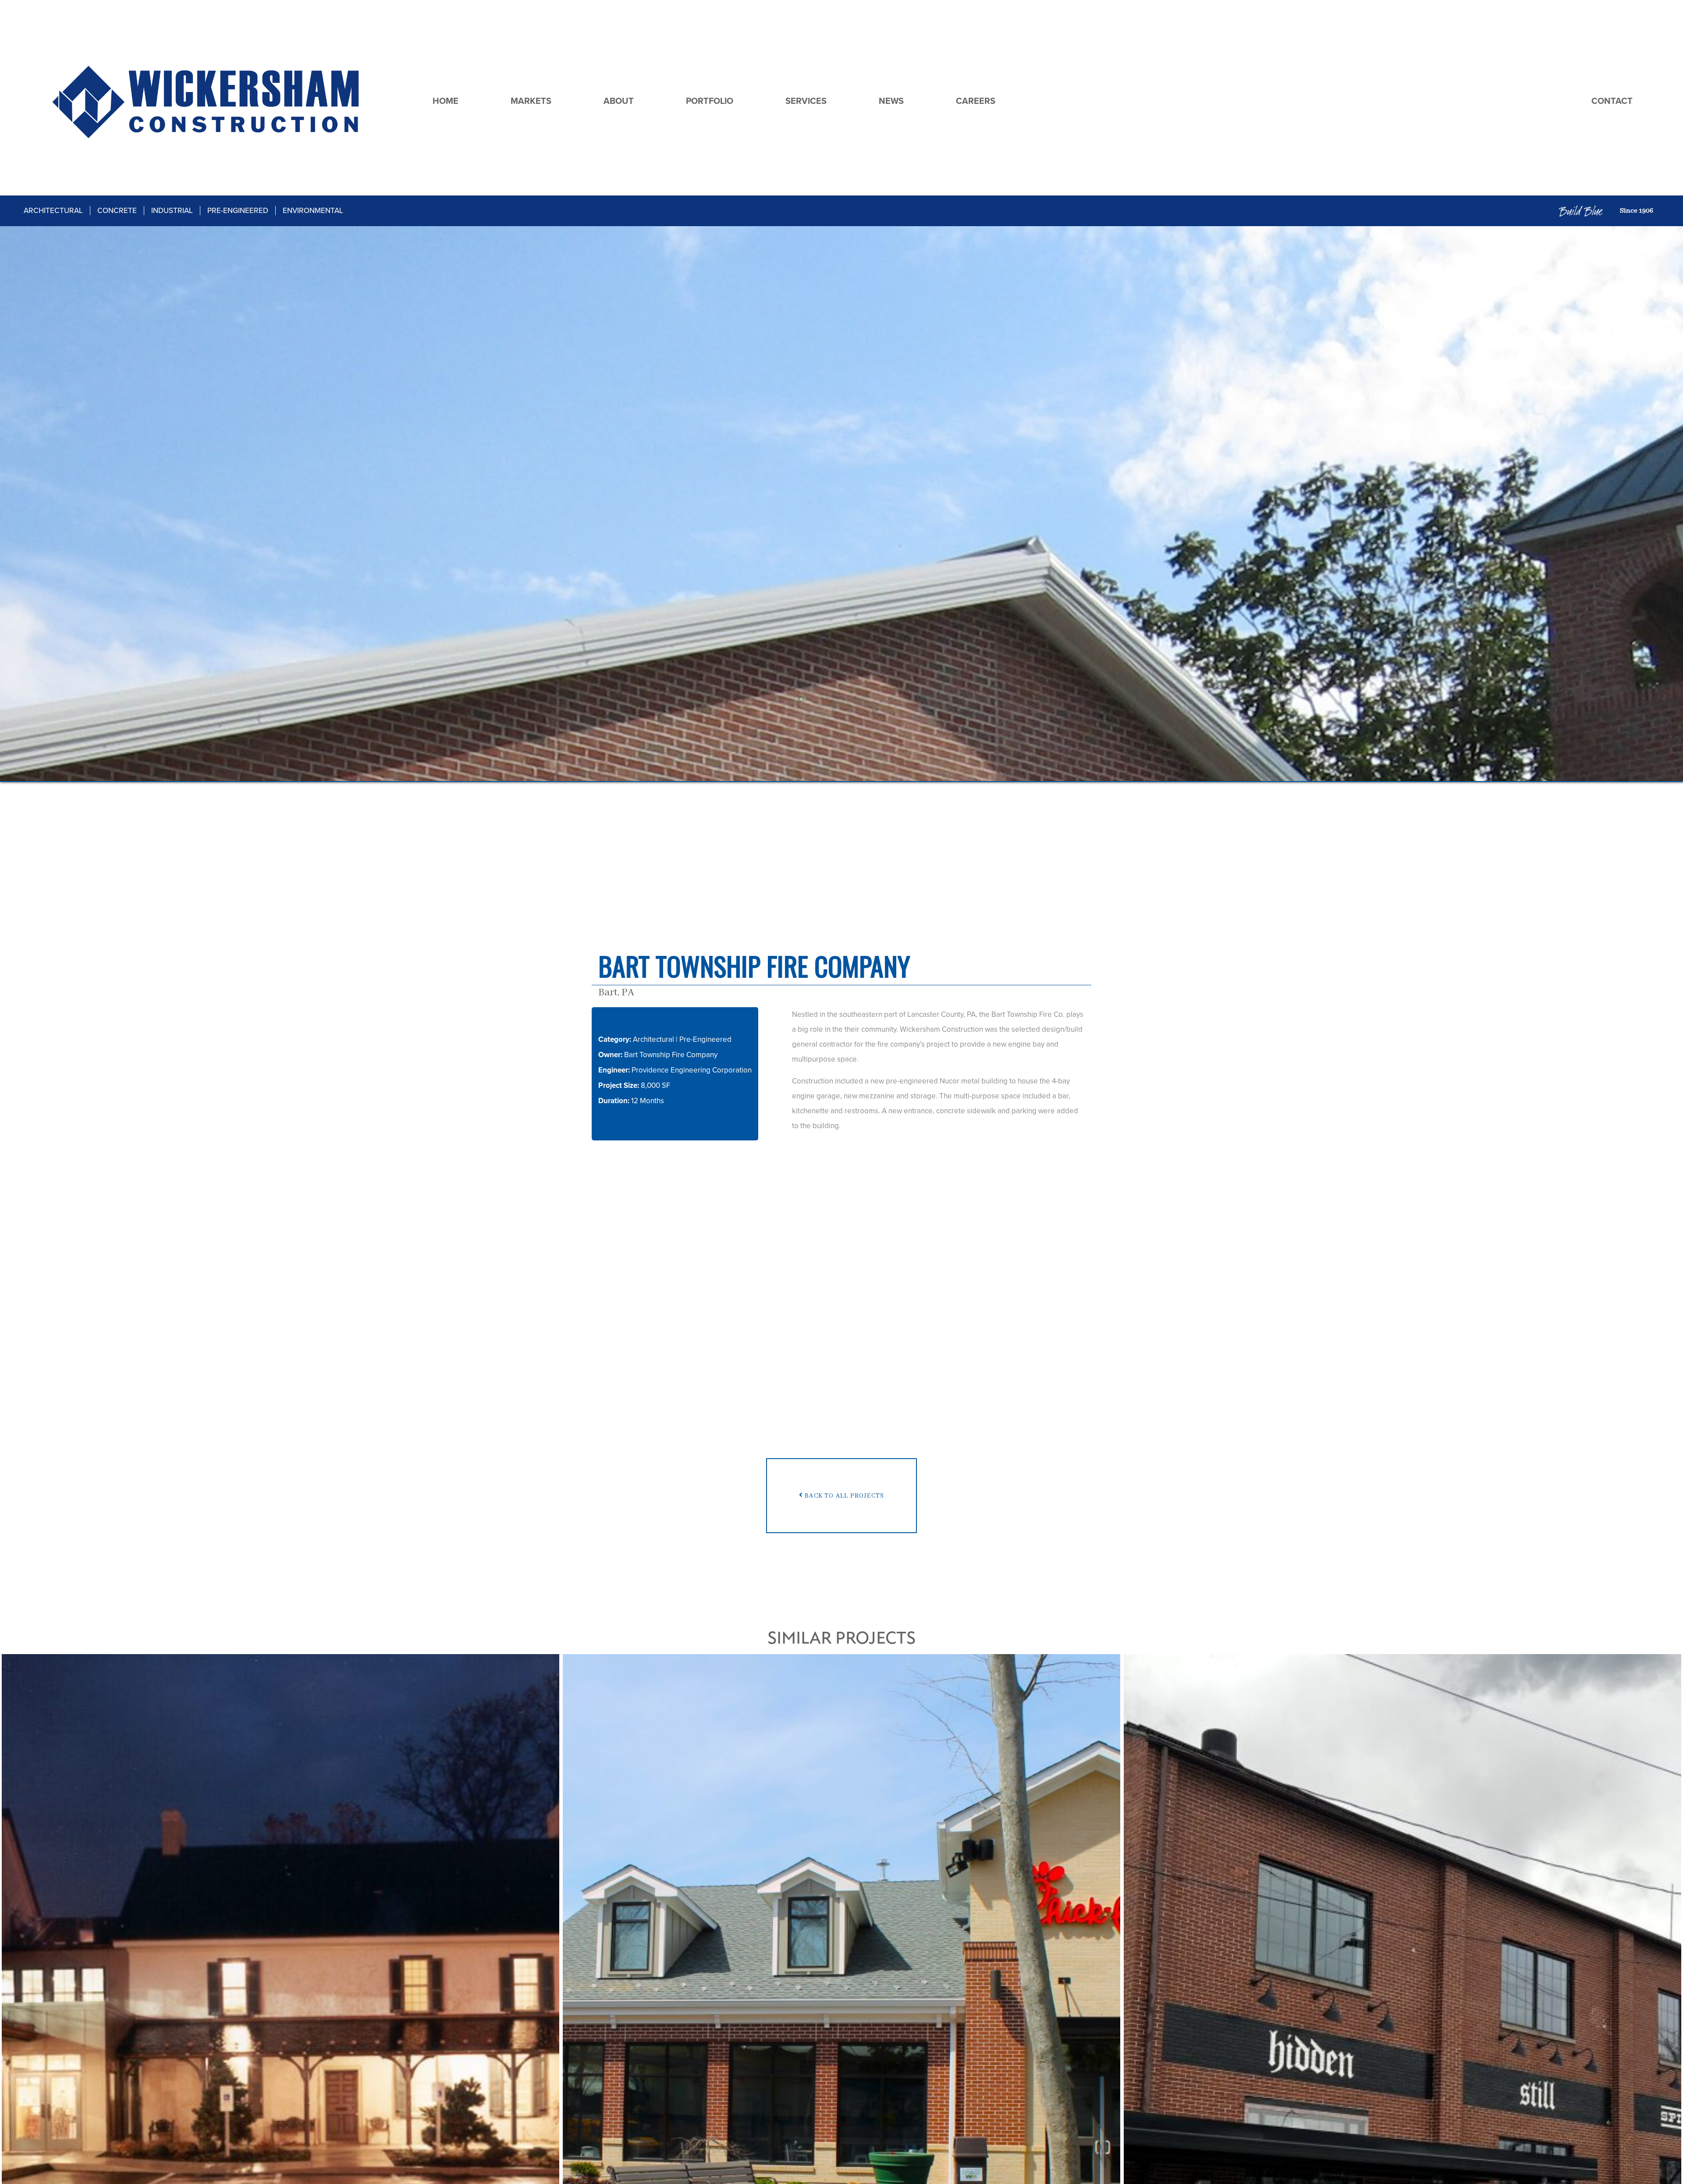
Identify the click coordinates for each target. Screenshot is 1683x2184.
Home (446, 101)
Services (806, 101)
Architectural (53, 211)
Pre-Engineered (238, 211)
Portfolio (710, 101)
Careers (976, 101)
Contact (1612, 101)
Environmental (313, 211)
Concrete (117, 211)
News (891, 101)
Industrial (172, 211)
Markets (531, 101)
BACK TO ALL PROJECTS (843, 1495)
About (619, 101)
